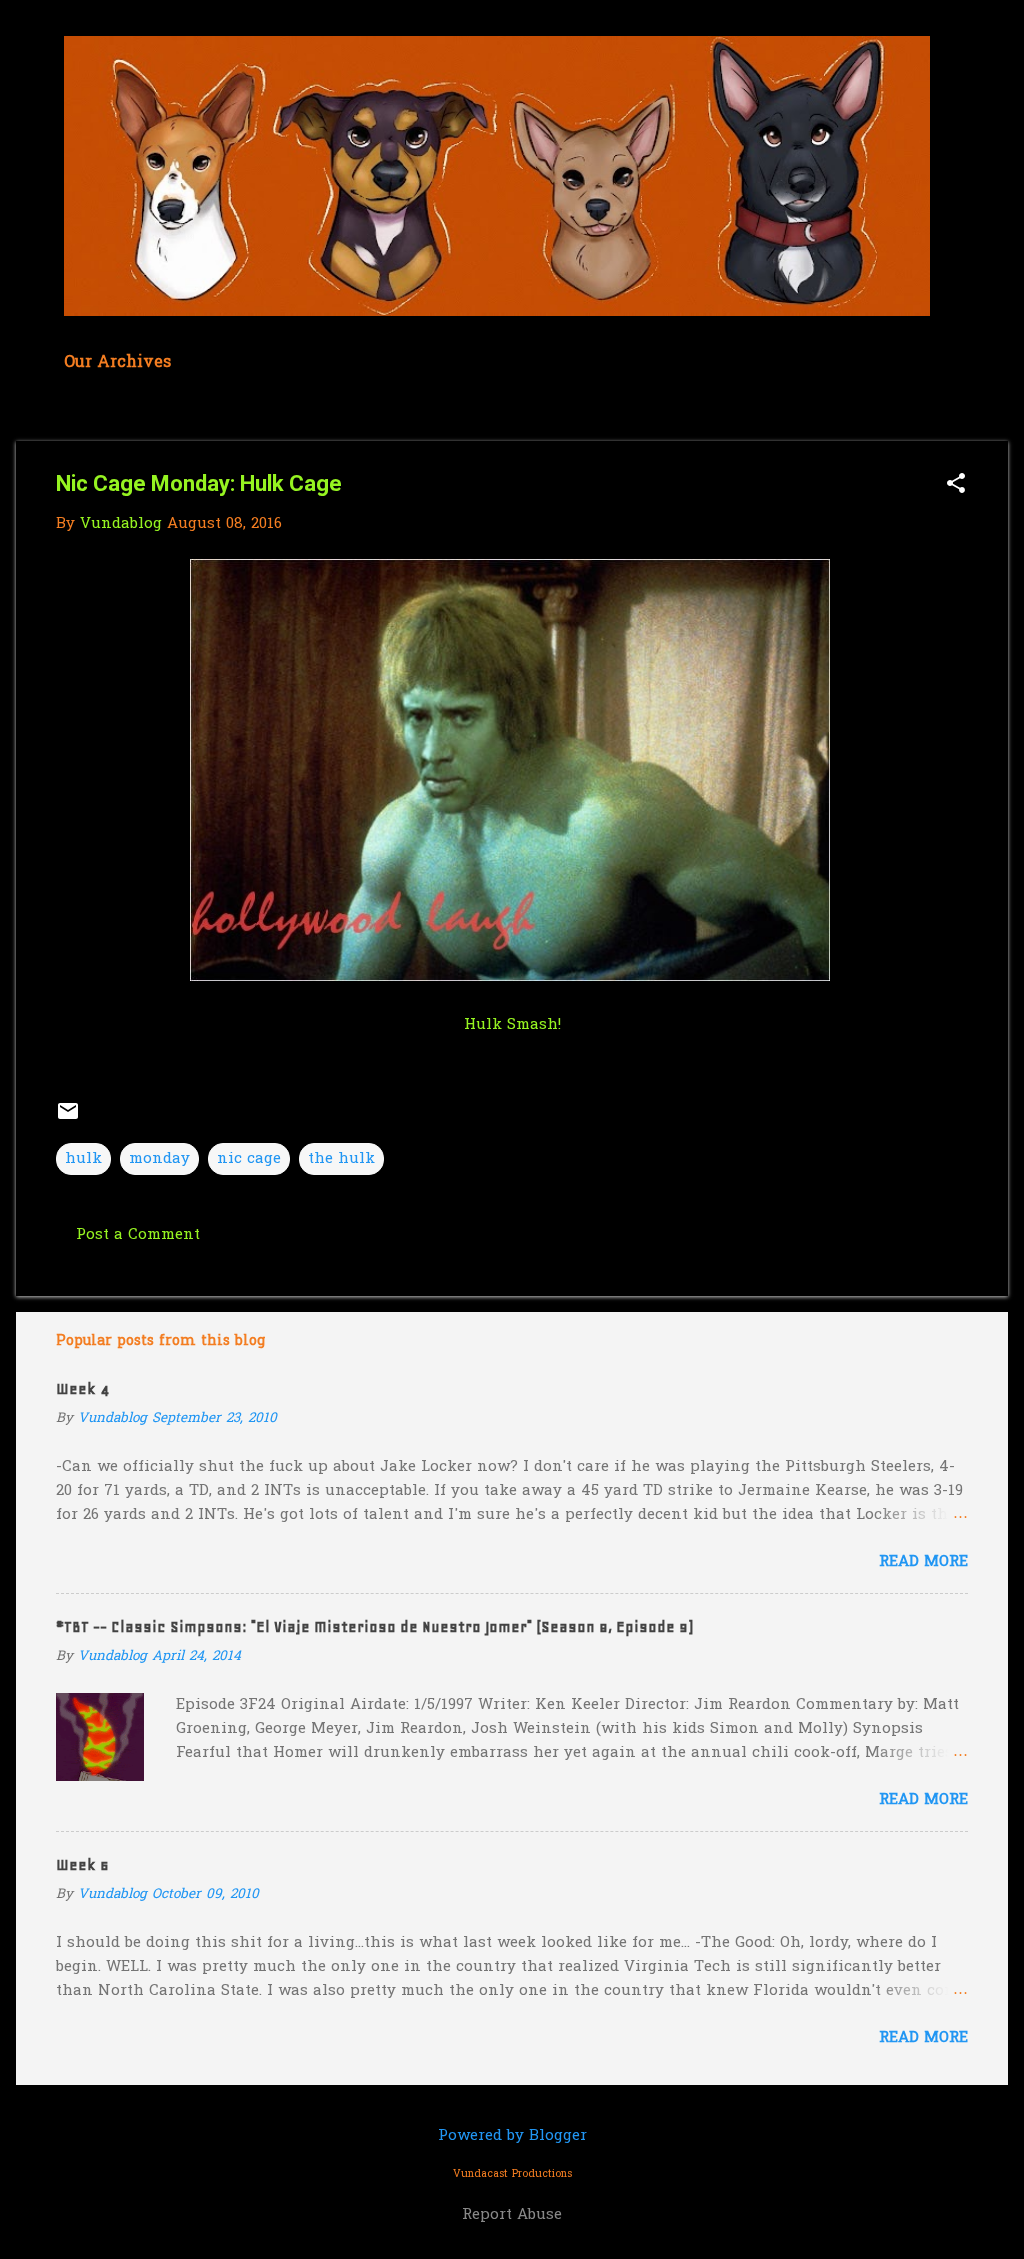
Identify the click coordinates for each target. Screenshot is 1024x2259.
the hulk (341, 1159)
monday (159, 1159)
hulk (83, 1159)
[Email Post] (68, 1119)
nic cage (249, 1159)
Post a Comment (138, 1235)
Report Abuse (512, 2215)
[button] (956, 485)
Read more (923, 1562)
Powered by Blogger (512, 2136)
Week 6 (82, 1865)
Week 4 (82, 1389)
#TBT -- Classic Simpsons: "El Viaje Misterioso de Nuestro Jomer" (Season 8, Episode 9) (374, 1627)
